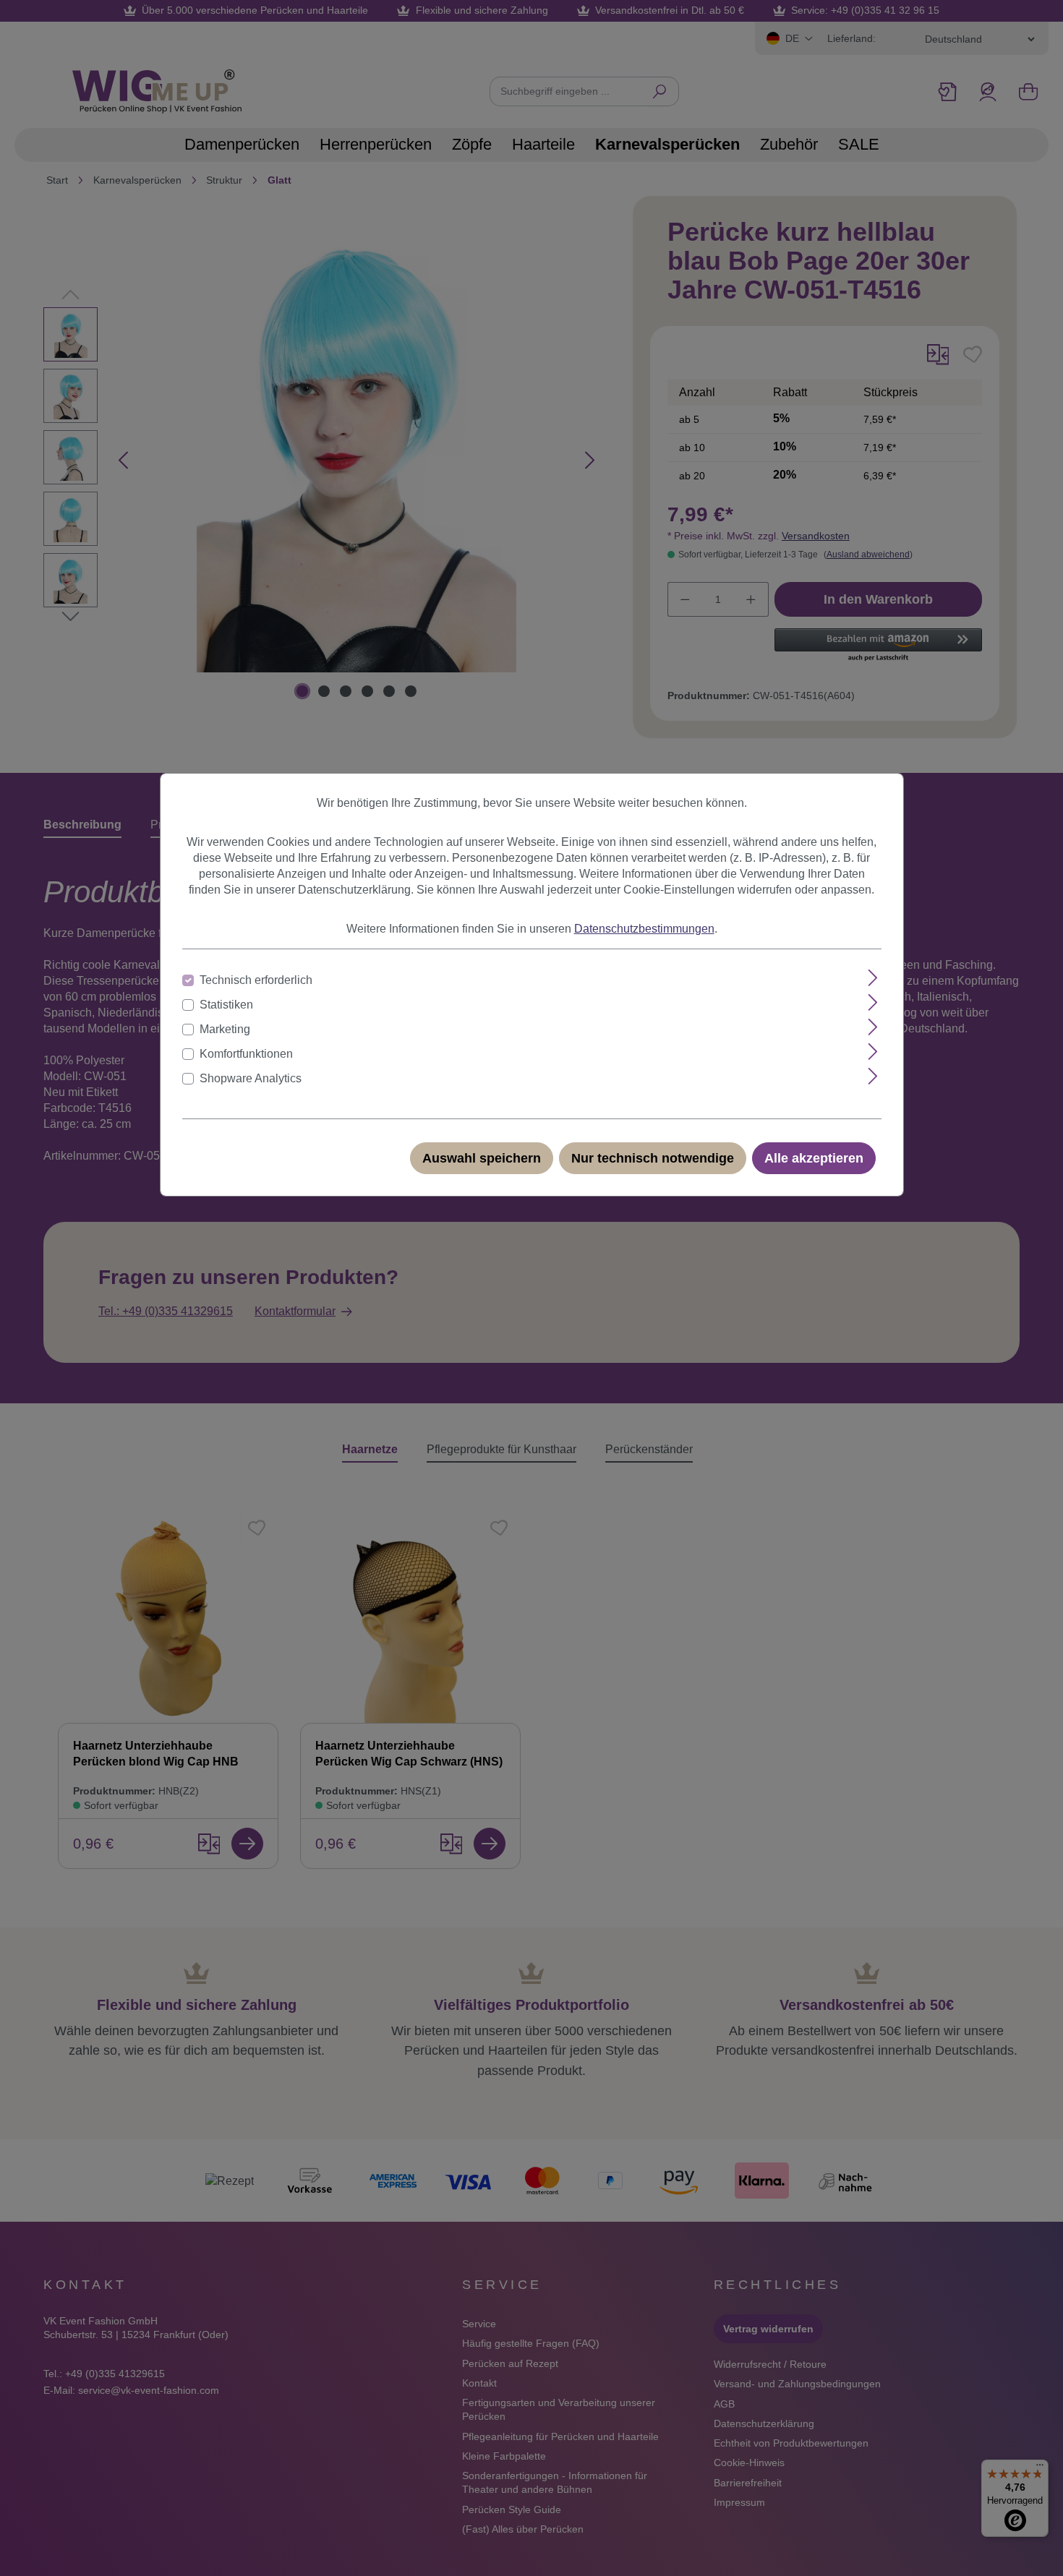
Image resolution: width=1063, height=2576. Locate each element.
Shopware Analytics (251, 1078)
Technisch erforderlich (256, 980)
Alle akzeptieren (814, 1158)
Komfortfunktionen (246, 1054)
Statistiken (226, 1005)
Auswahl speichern (482, 1158)
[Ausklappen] (873, 978)
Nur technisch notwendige (653, 1158)
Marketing (225, 1029)
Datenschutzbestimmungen (644, 929)
